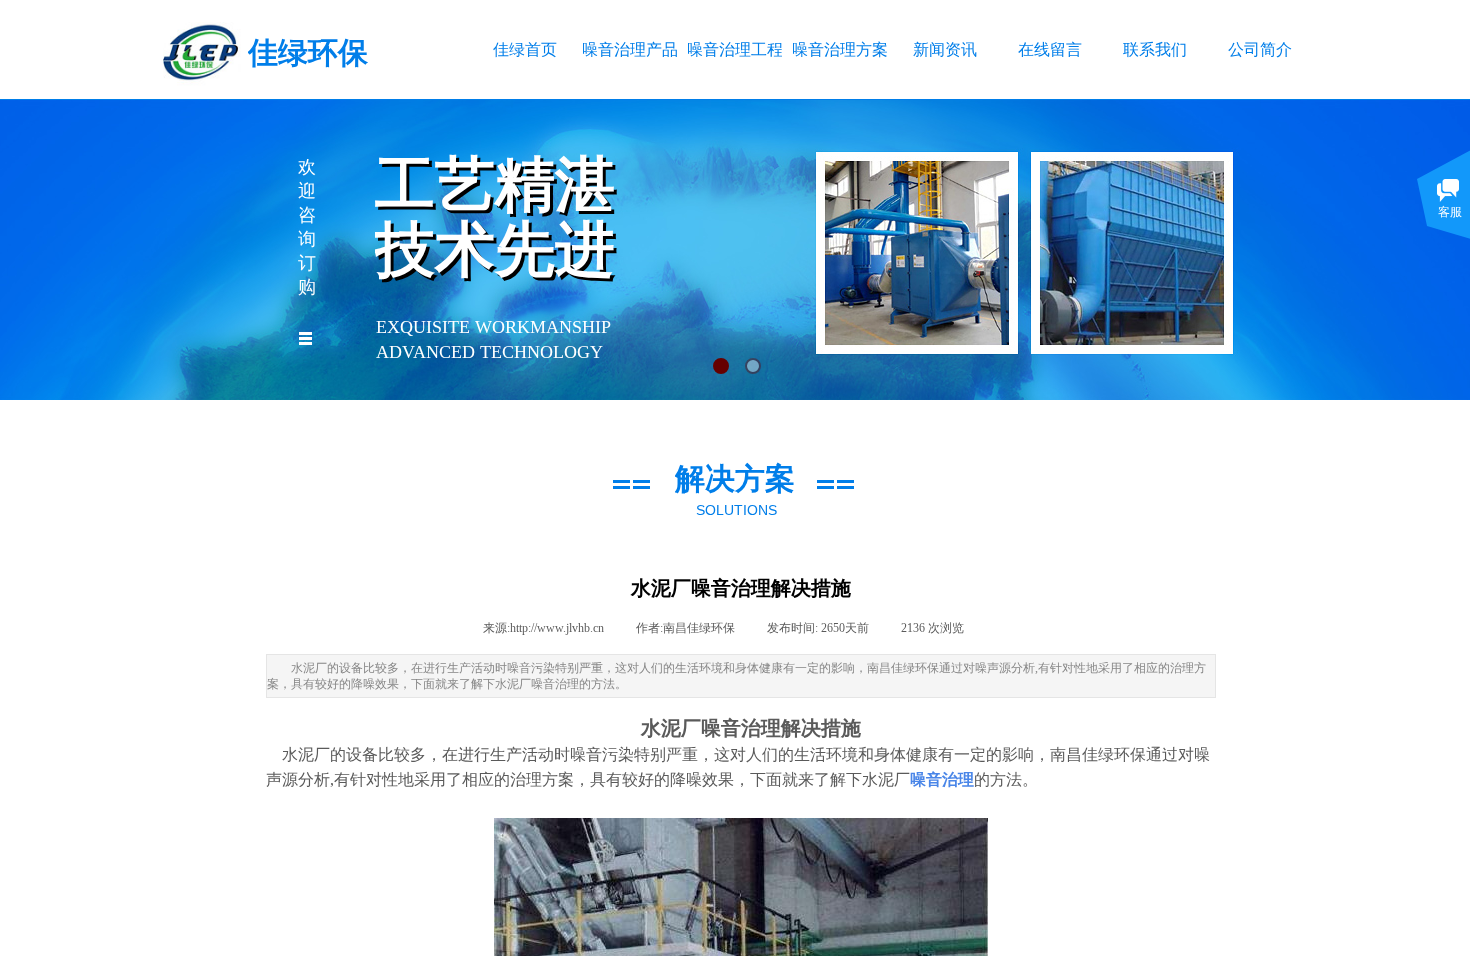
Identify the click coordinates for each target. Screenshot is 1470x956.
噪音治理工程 (734, 49)
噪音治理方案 (839, 49)
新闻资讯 (945, 49)
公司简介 (1260, 49)
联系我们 (1155, 49)
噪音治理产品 (629, 49)
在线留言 (1050, 49)
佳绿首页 (525, 49)
